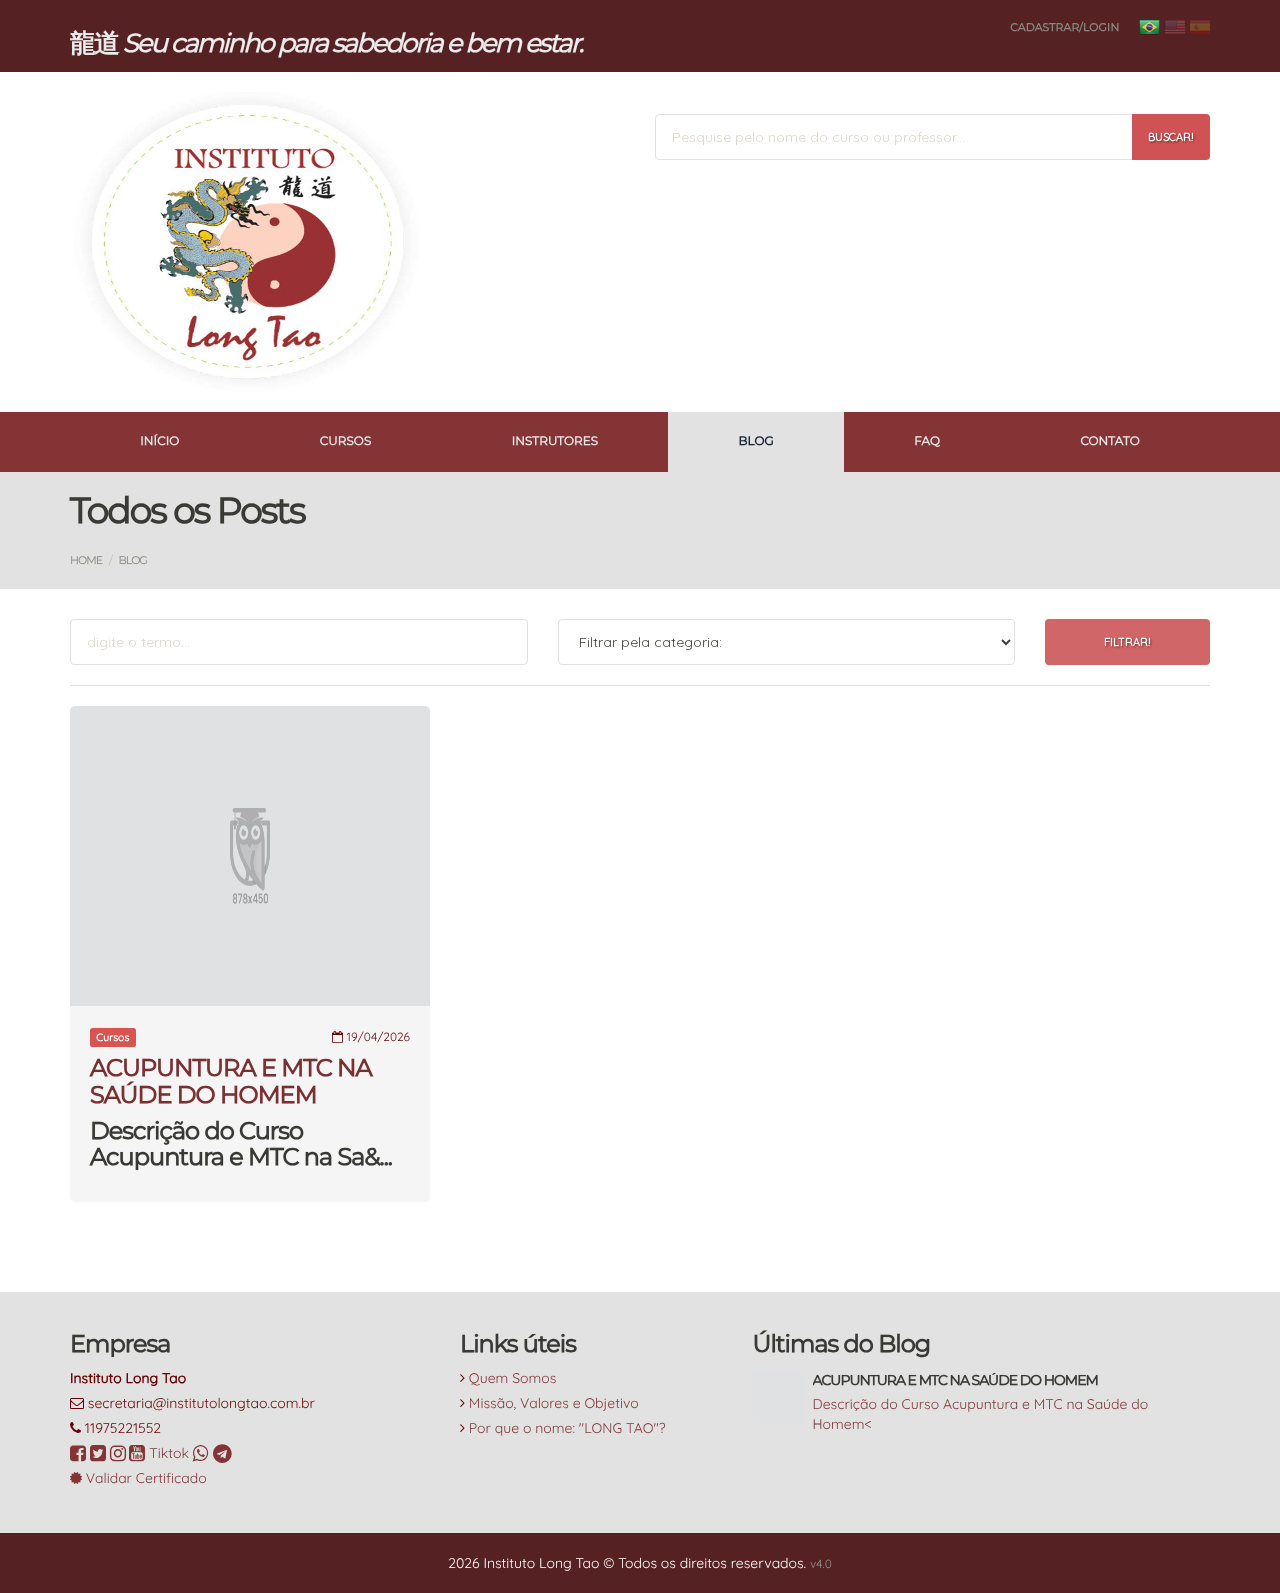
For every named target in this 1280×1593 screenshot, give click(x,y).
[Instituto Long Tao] (250, 242)
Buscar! (1171, 137)
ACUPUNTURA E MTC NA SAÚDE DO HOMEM (231, 1081)
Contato (1109, 441)
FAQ (927, 441)
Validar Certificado (144, 1478)
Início (159, 441)
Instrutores (555, 441)
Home (86, 560)
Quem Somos (512, 1378)
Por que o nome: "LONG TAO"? (567, 1428)
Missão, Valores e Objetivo (554, 1403)
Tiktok (170, 1453)
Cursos (346, 441)
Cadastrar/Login (1064, 27)
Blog (756, 441)
